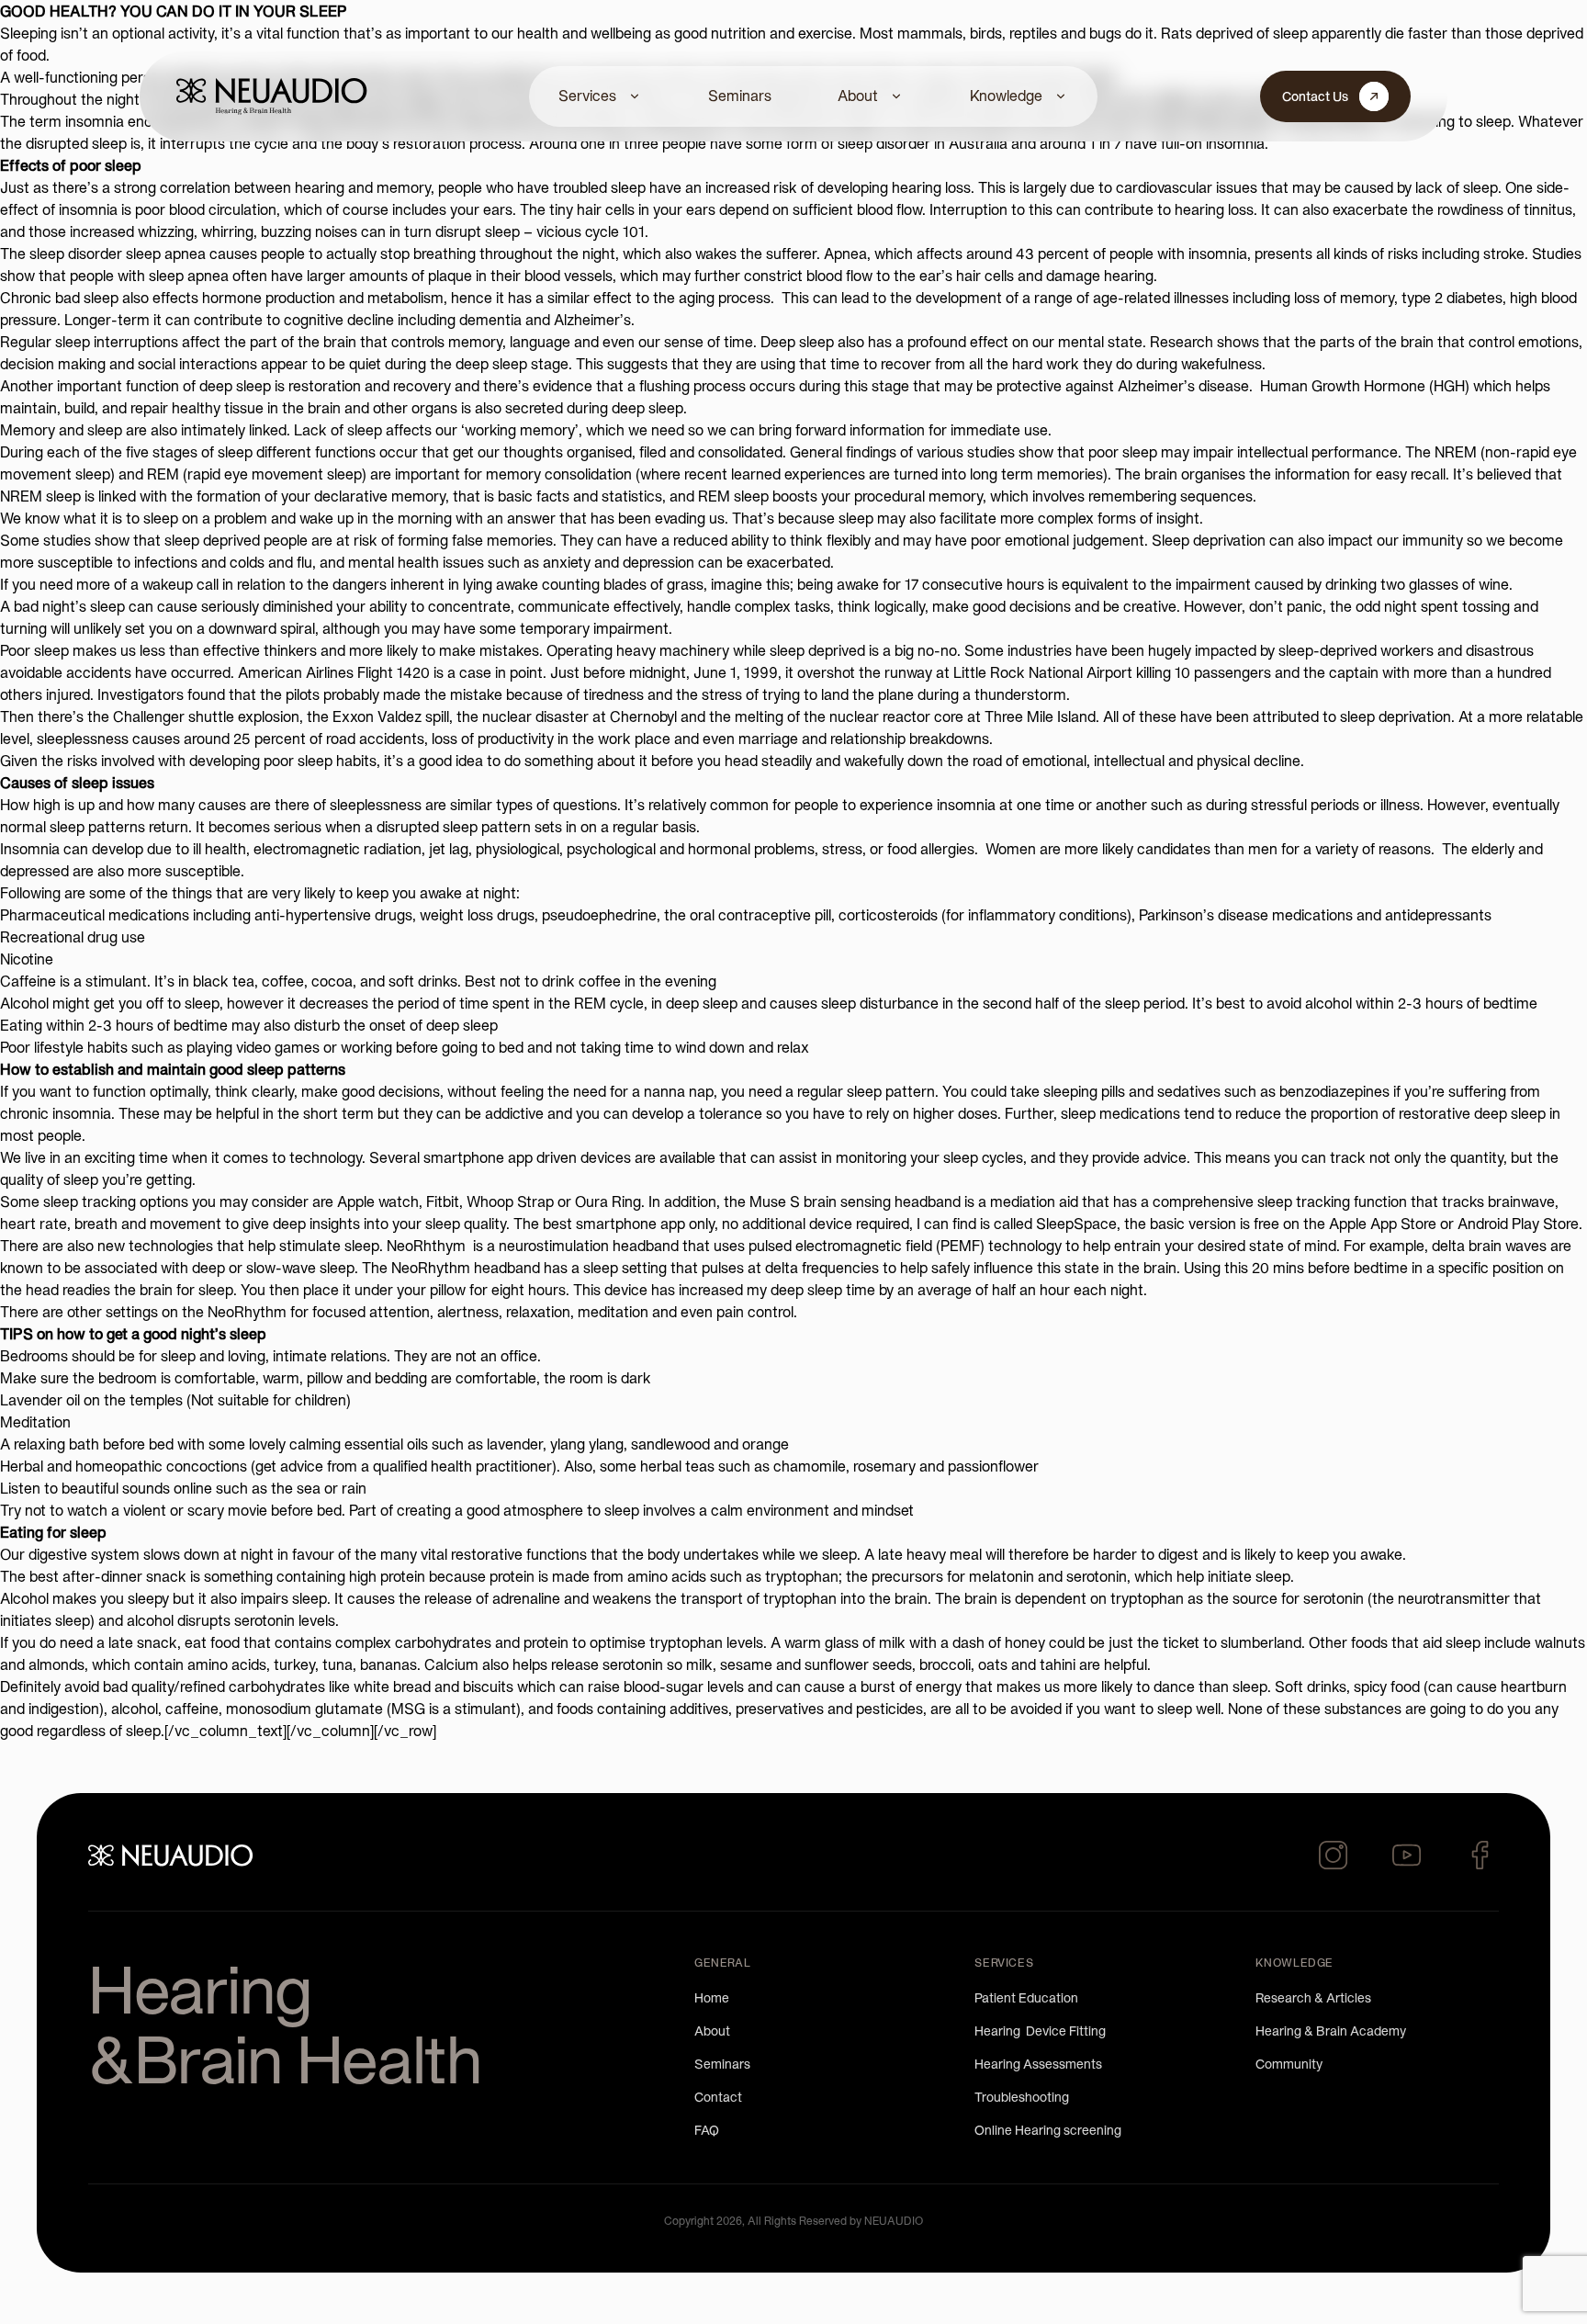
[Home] (272, 96)
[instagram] (1334, 1856)
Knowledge (1006, 96)
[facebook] (1480, 1856)
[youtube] (1407, 1856)
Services (587, 96)
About (858, 96)
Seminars (740, 96)
